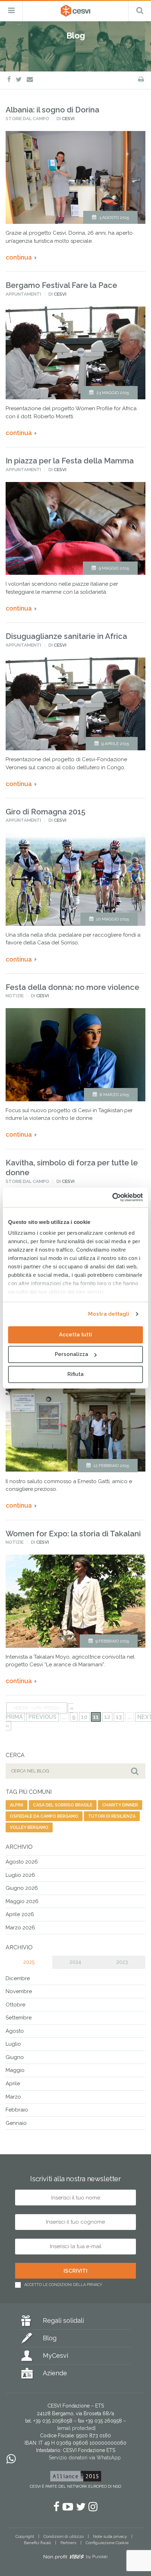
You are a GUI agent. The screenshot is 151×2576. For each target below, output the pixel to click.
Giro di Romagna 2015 (45, 812)
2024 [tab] (75, 1962)
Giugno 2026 (22, 1888)
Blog (50, 2338)
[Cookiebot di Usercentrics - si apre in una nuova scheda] (112, 1197)
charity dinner (120, 1805)
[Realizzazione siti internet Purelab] (75, 2558)
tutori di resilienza (112, 1816)
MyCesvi (55, 2355)
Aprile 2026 (20, 1914)
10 (84, 1717)
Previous (42, 1717)
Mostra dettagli (109, 1314)
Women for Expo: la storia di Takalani (73, 1534)
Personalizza (71, 1354)
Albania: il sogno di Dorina (52, 110)
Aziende (55, 2373)
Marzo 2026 (20, 1928)
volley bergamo (29, 1827)
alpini (17, 1805)
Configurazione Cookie (107, 2543)
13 (119, 1717)
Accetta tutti (75, 1335)
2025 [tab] (29, 1962)
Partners (68, 2543)
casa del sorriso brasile (63, 1805)
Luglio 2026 (20, 1875)
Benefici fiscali (37, 2543)
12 (107, 1717)
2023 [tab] (122, 1962)
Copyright (25, 2536)
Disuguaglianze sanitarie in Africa (66, 636)
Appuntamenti (23, 294)
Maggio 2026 (22, 1901)
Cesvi (68, 119)
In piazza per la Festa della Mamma (70, 461)
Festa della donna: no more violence (73, 987)
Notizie (15, 996)
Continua (19, 257)
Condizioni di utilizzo (64, 2536)
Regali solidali (63, 2320)
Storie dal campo (27, 119)
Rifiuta (75, 1374)
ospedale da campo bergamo (44, 1816)
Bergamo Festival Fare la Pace (61, 285)
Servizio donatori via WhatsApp (85, 2458)
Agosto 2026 (22, 1862)
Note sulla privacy (110, 2536)
